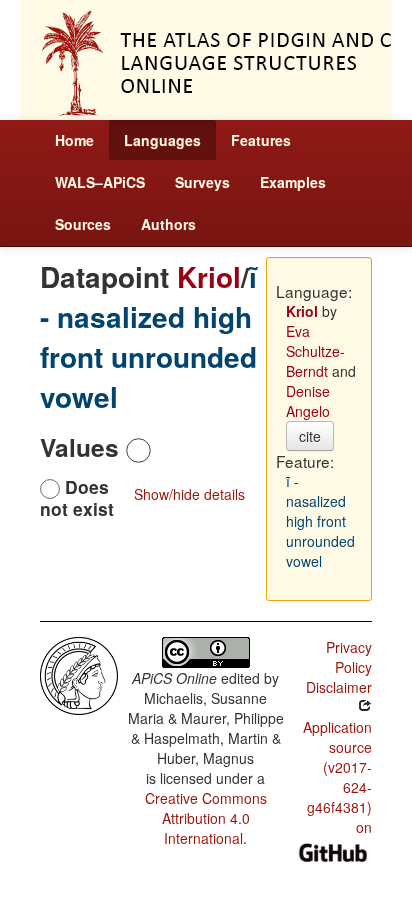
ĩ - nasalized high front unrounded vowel (148, 336)
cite (310, 436)
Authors (168, 224)
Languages (162, 140)
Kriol (209, 276)
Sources (83, 224)
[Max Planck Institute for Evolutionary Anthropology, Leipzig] (79, 674)
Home (74, 140)
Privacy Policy (349, 657)
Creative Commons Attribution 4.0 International (206, 818)
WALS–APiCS (100, 182)
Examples (293, 182)
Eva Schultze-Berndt (315, 351)
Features (261, 140)
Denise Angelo (308, 401)
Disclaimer (339, 687)
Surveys (202, 182)
